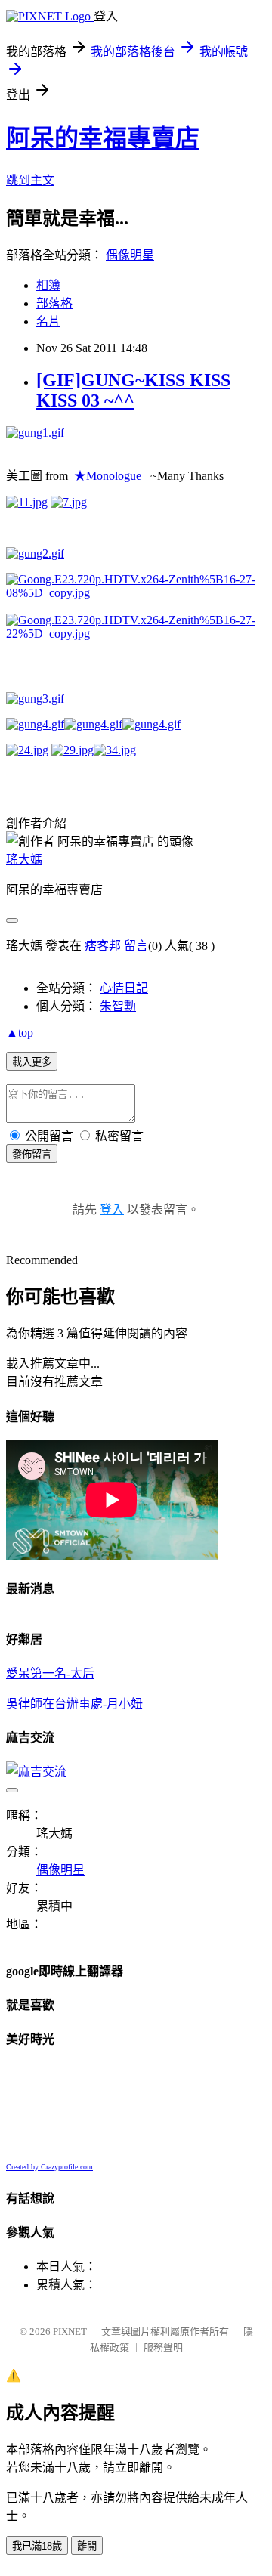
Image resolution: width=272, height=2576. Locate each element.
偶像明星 (130, 255)
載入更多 (32, 1062)
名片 (48, 322)
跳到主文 (30, 180)
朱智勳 (118, 1006)
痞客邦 (103, 946)
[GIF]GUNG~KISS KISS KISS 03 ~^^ (133, 390)
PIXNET (70, 2332)
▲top (20, 1033)
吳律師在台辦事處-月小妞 (74, 1704)
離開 (87, 2546)
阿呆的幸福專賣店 (103, 138)
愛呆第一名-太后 (50, 1673)
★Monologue (112, 476)
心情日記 (124, 988)
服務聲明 (163, 2347)
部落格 (54, 303)
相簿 (48, 285)
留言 (136, 946)
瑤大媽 (24, 860)
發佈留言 (32, 1154)
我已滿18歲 (37, 2546)
